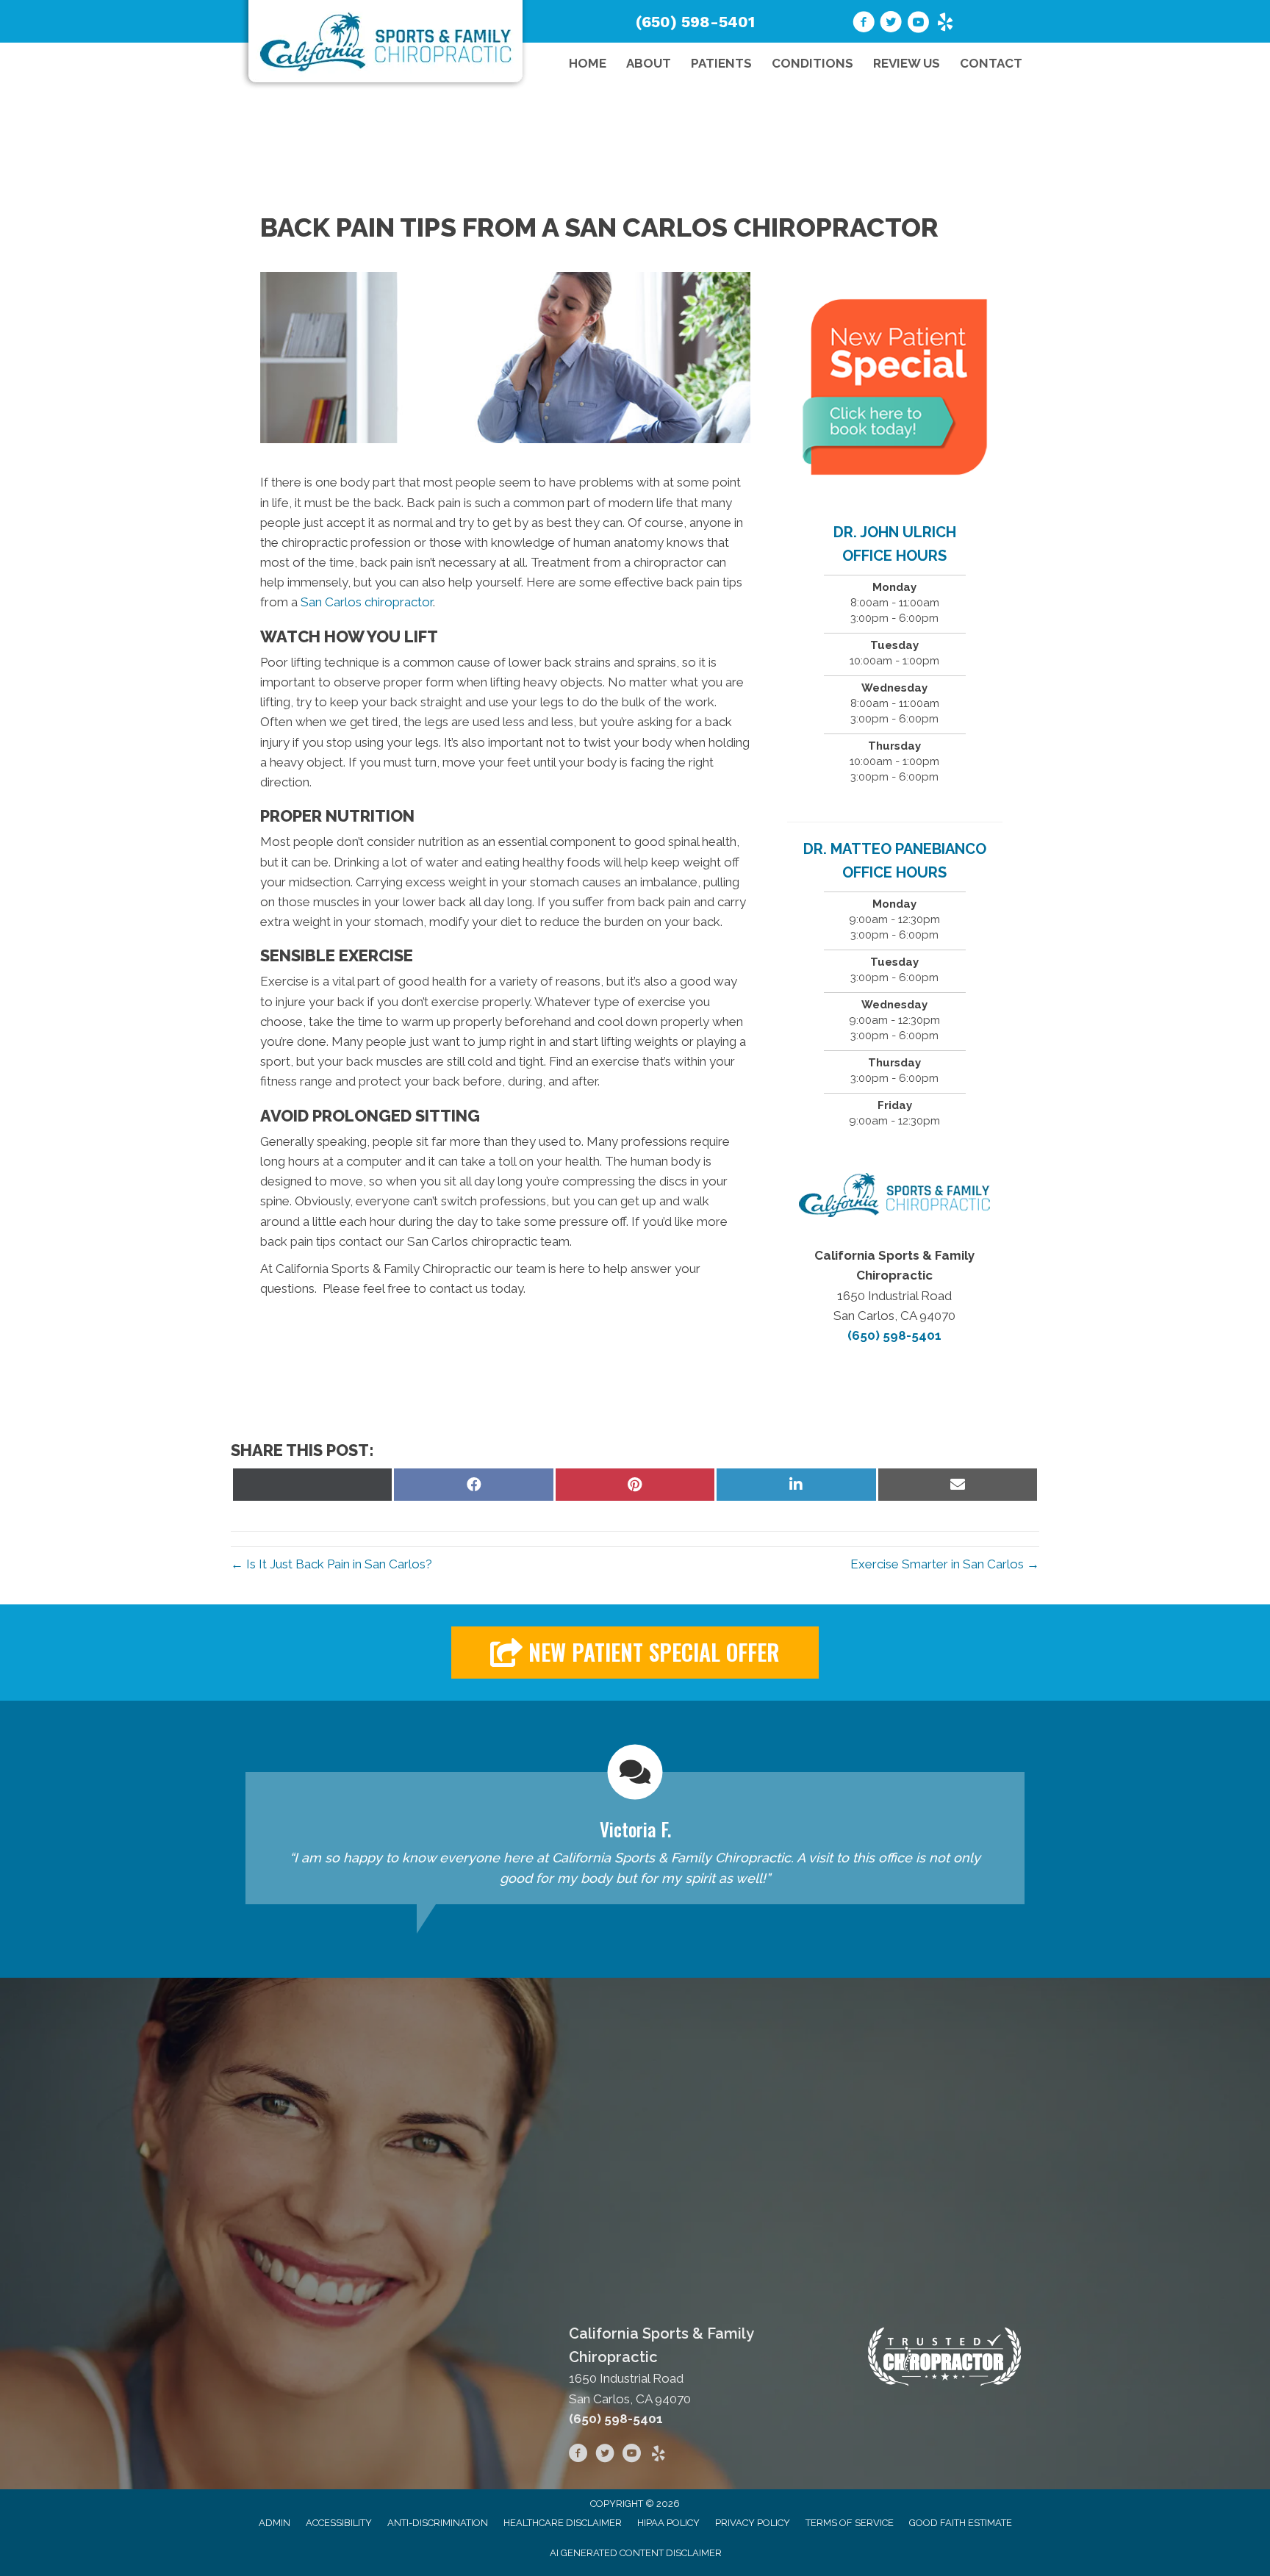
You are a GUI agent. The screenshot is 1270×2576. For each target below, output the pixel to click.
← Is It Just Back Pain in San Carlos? (331, 1564)
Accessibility (339, 2523)
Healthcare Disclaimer (563, 2523)
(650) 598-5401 (695, 22)
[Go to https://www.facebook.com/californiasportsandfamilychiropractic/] (578, 2455)
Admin (275, 2523)
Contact (991, 63)
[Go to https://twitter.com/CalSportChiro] (891, 24)
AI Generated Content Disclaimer (636, 2553)
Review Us (907, 63)
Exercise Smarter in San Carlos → (945, 1564)
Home (588, 63)
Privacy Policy (753, 2523)
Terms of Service (850, 2523)
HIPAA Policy (668, 2523)
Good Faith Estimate (961, 2523)
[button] (635, 1653)
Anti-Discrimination (438, 2523)
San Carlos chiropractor (367, 602)
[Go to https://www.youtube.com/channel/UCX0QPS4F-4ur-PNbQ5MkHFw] (918, 24)
